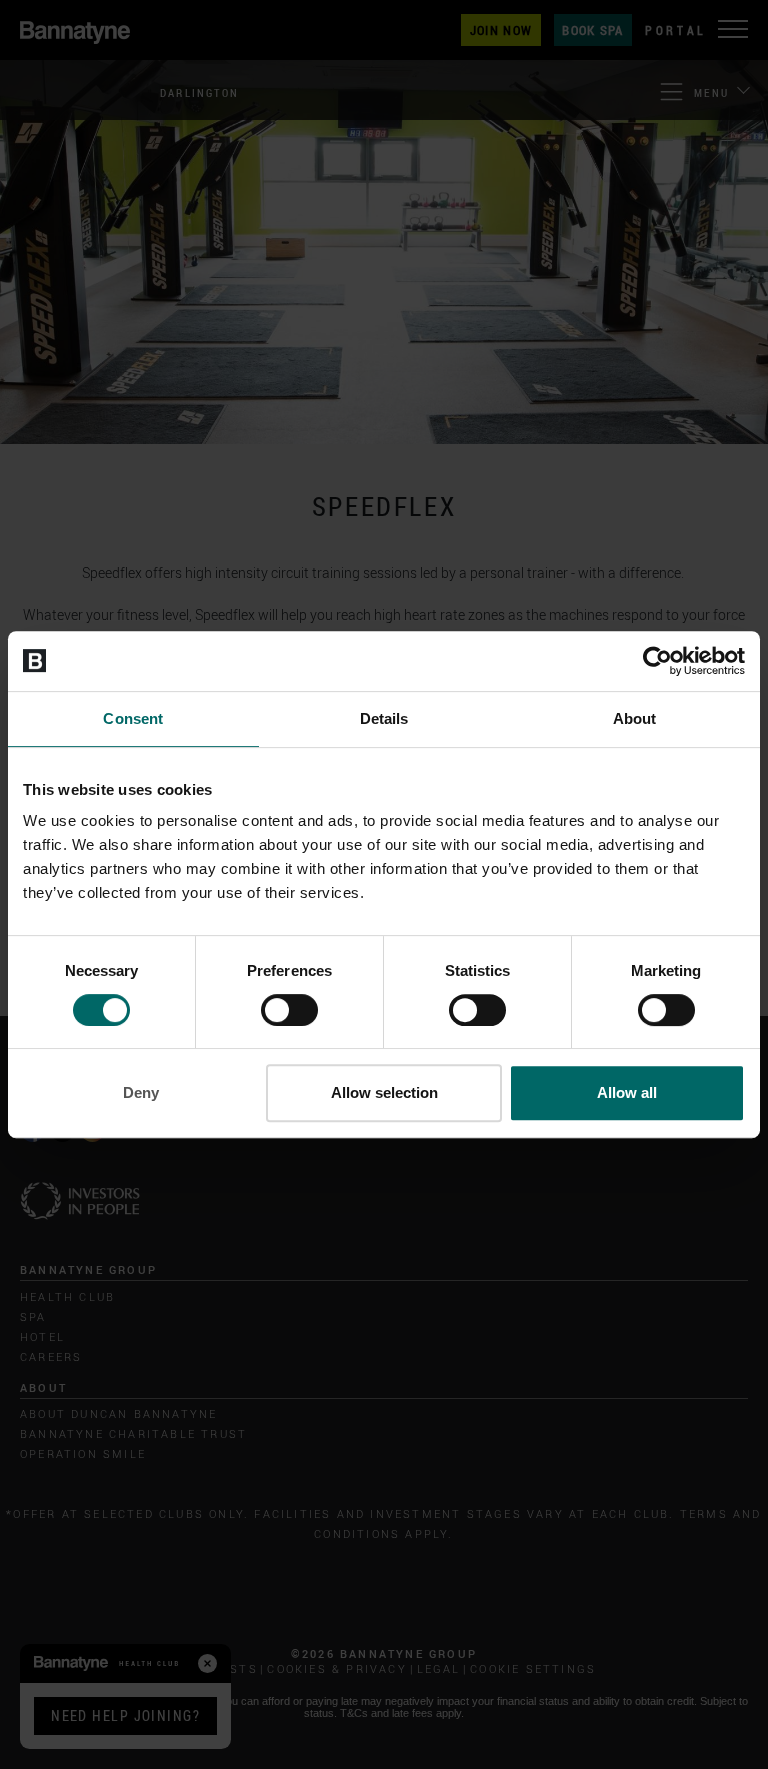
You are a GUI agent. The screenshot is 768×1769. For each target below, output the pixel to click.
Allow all (627, 1092)
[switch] (289, 1010)
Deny (141, 1092)
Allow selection (384, 1092)
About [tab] (635, 718)
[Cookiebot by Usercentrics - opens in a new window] (657, 661)
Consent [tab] (133, 718)
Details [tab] (384, 718)
